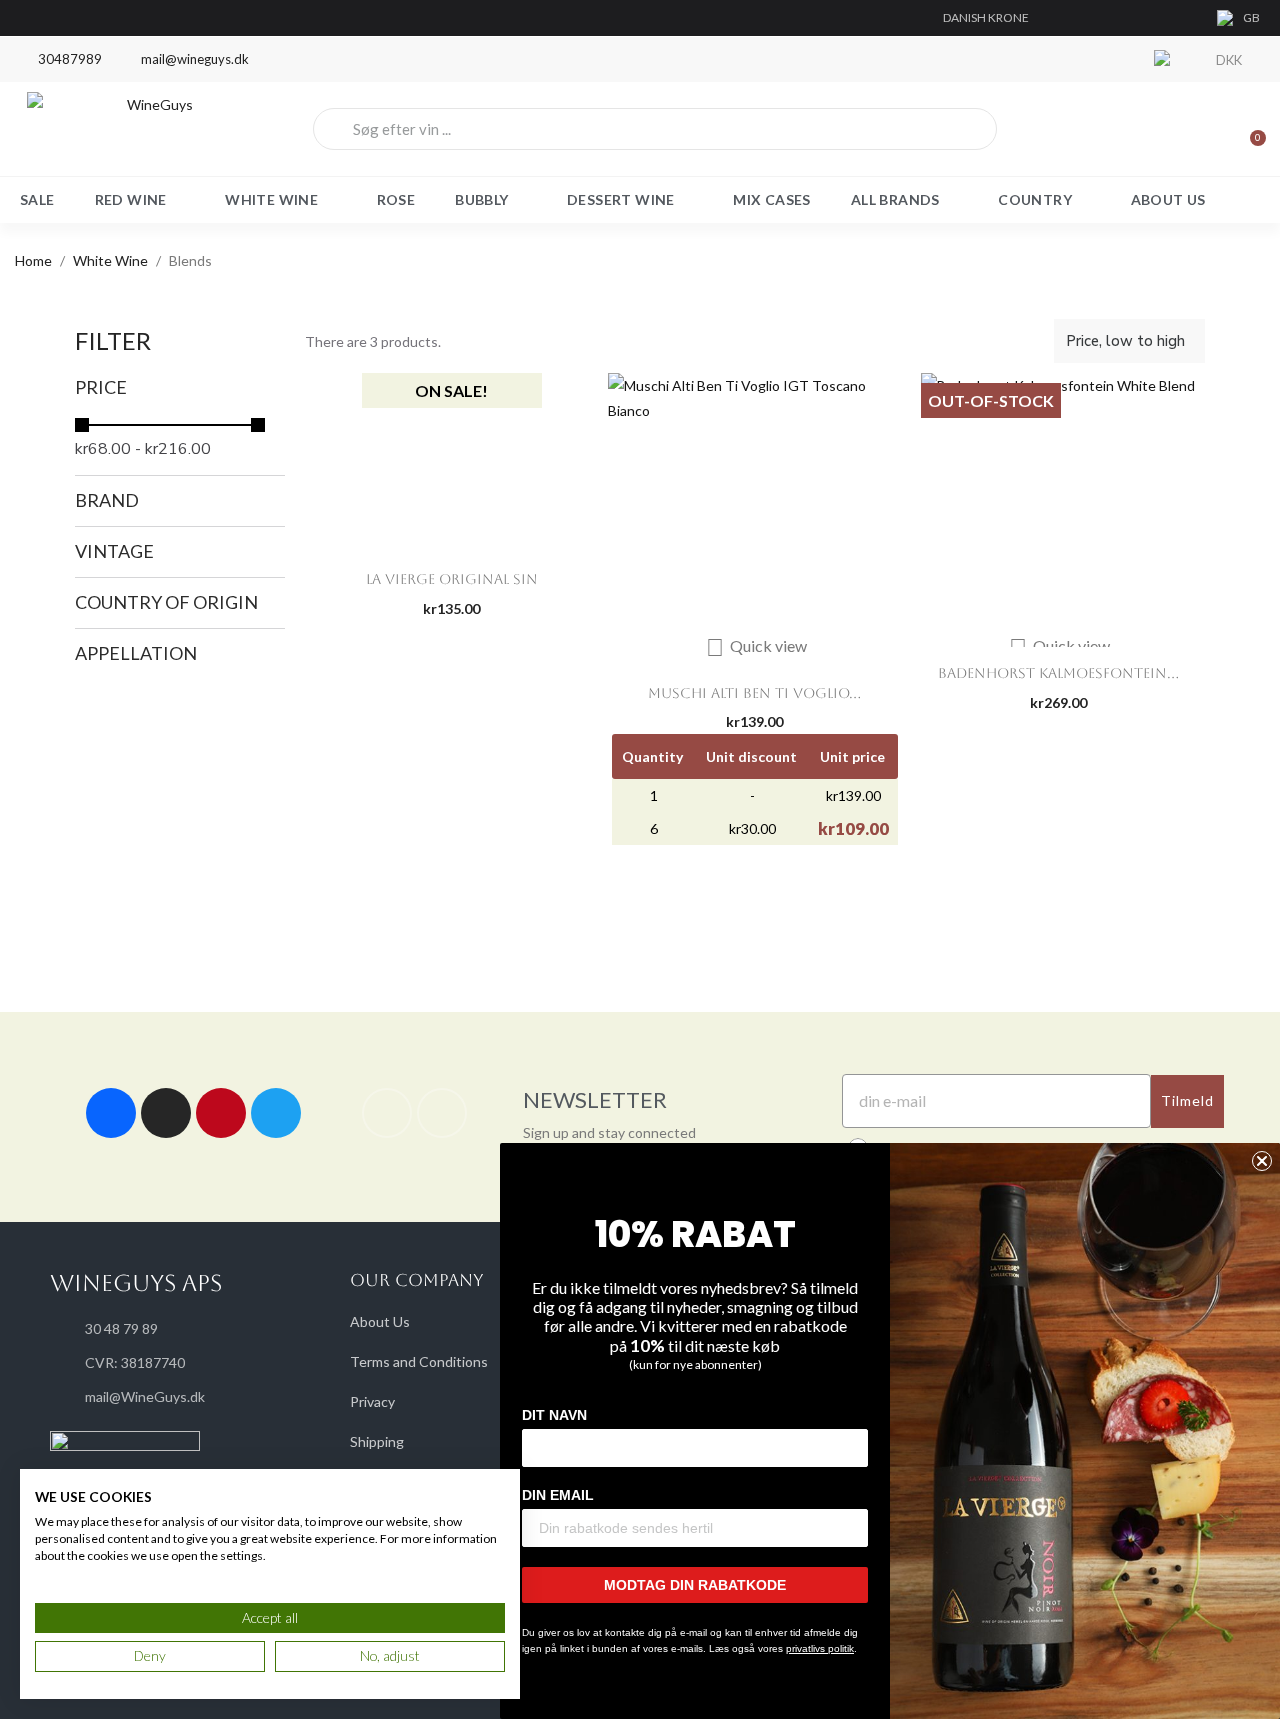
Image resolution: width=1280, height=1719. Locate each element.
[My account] (1180, 129)
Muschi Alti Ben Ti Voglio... (754, 693)
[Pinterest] (221, 1113)
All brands (895, 199)
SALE (37, 199)
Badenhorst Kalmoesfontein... (1058, 673)
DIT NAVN (554, 1415)
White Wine (271, 199)
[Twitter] (276, 1113)
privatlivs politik (820, 1648)
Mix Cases (772, 199)
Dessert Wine (621, 199)
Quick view (756, 645)
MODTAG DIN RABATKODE (695, 1585)
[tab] (180, 388)
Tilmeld (1187, 1100)
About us (1168, 199)
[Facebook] (111, 1113)
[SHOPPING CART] (1249, 129)
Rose (396, 199)
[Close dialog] (1262, 1161)
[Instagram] (166, 1113)
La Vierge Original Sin (452, 579)
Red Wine (131, 199)
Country (1035, 199)
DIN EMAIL (558, 1495)
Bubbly (481, 199)
